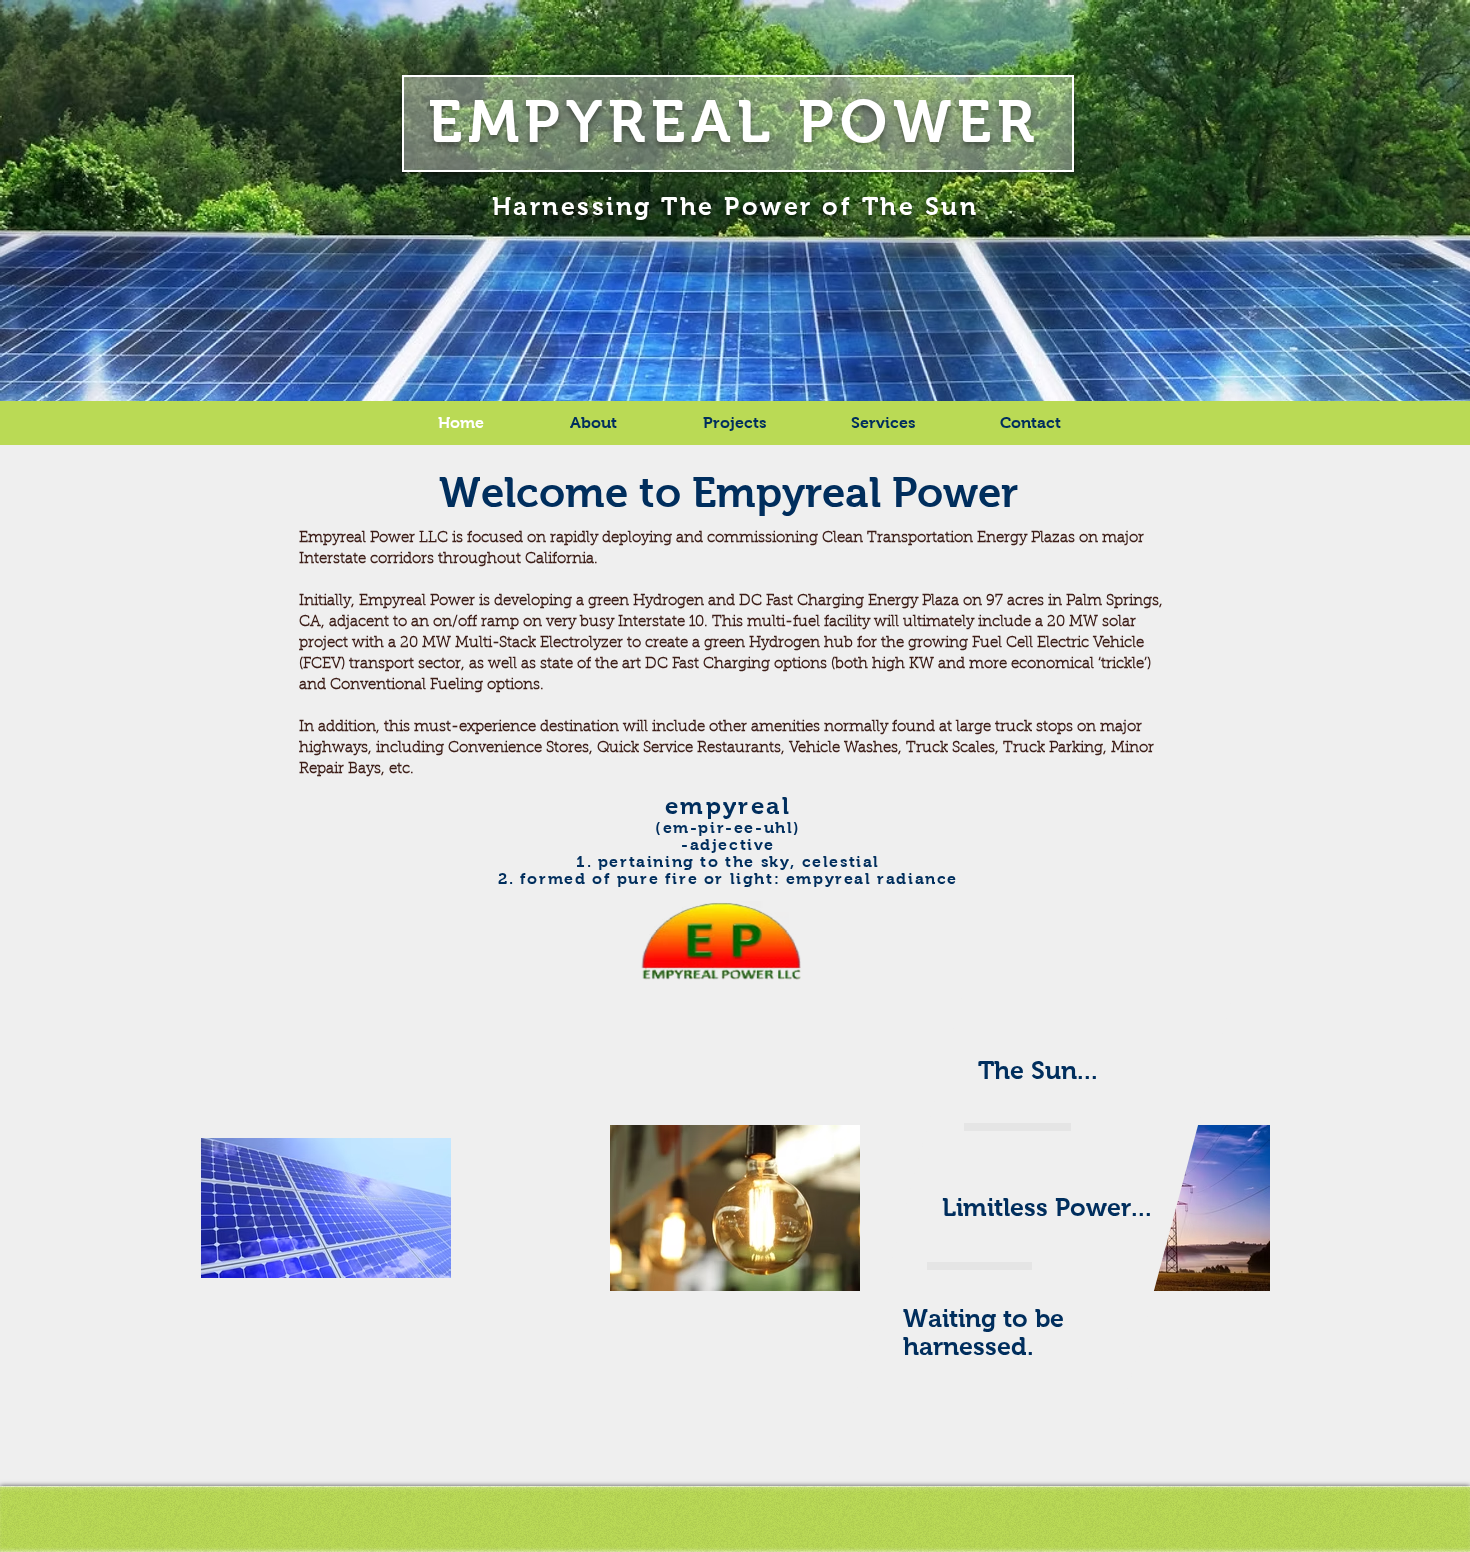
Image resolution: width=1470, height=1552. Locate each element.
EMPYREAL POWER (734, 121)
